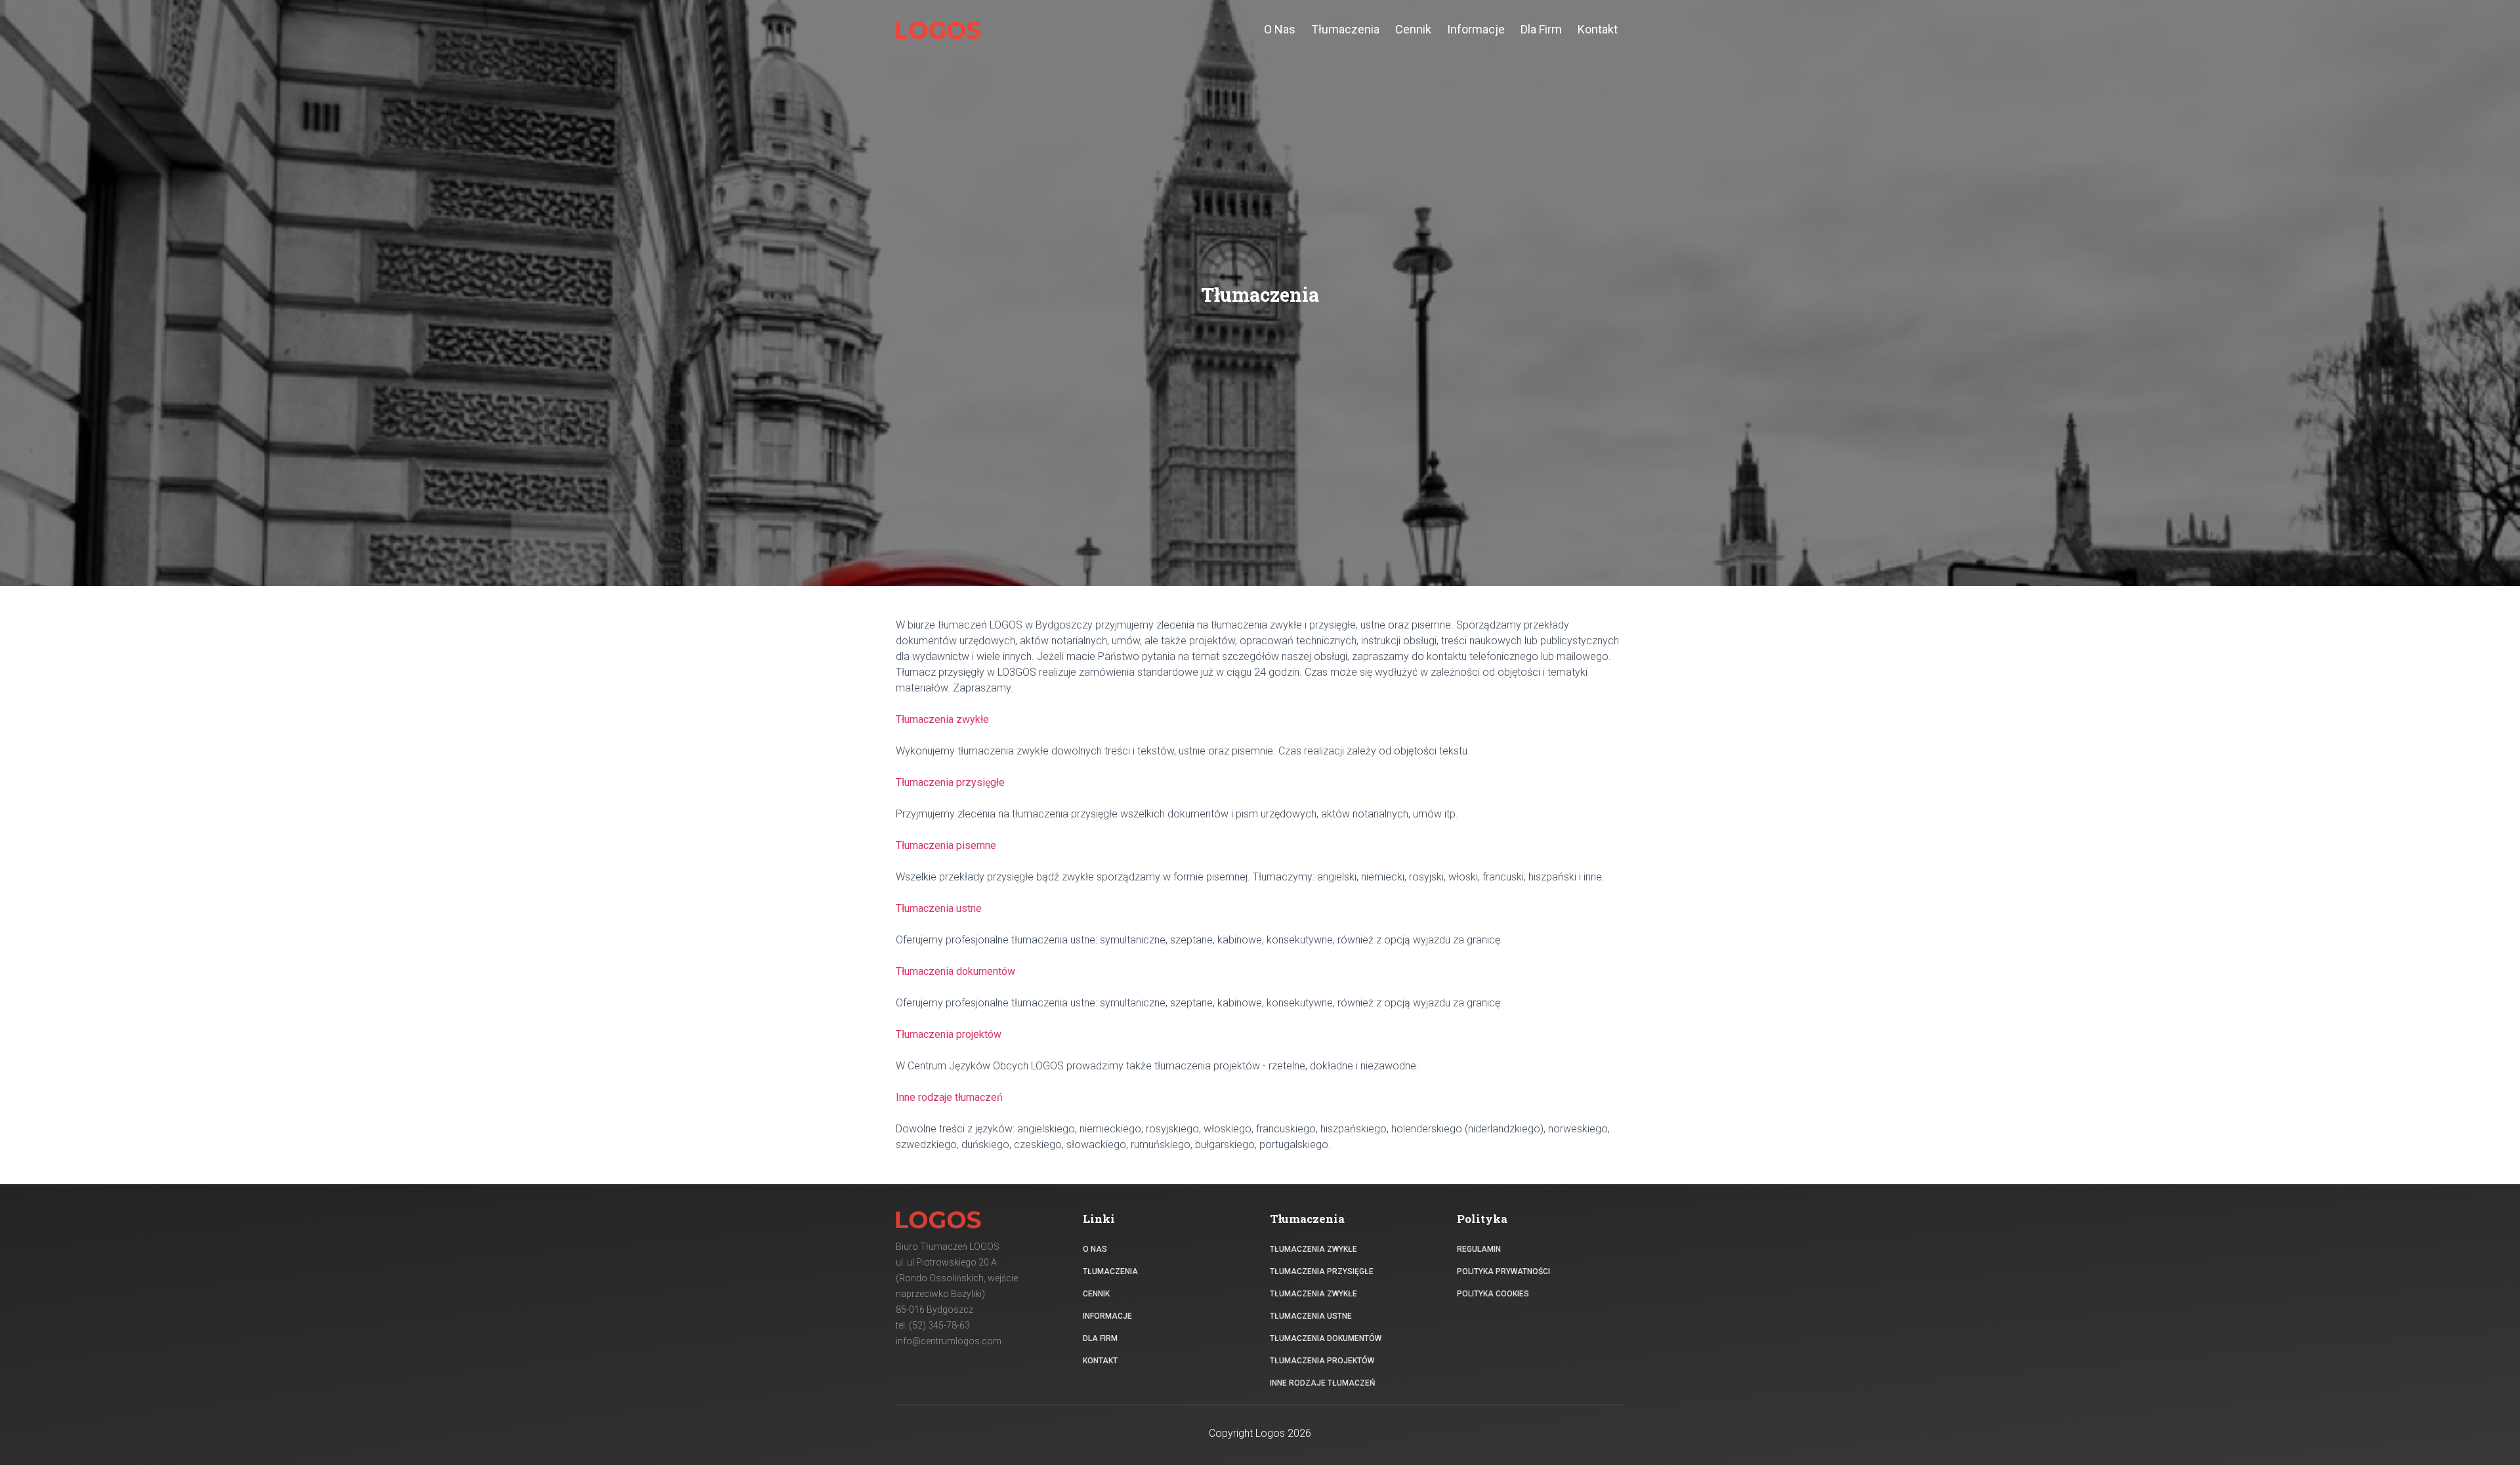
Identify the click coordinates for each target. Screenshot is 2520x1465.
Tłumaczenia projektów (1322, 1361)
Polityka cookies (1493, 1294)
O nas (1095, 1249)
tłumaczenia (1345, 29)
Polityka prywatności (1503, 1271)
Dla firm (1100, 1338)
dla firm (1541, 29)
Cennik (1096, 1294)
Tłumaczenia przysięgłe (1322, 1271)
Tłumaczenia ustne (1311, 1316)
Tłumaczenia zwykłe (1313, 1249)
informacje (1476, 29)
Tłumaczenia (1110, 1271)
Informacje (1107, 1316)
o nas (1280, 29)
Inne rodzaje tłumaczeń (1323, 1383)
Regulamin (1479, 1249)
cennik (1413, 29)
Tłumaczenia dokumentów (1326, 1338)
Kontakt (1598, 29)
